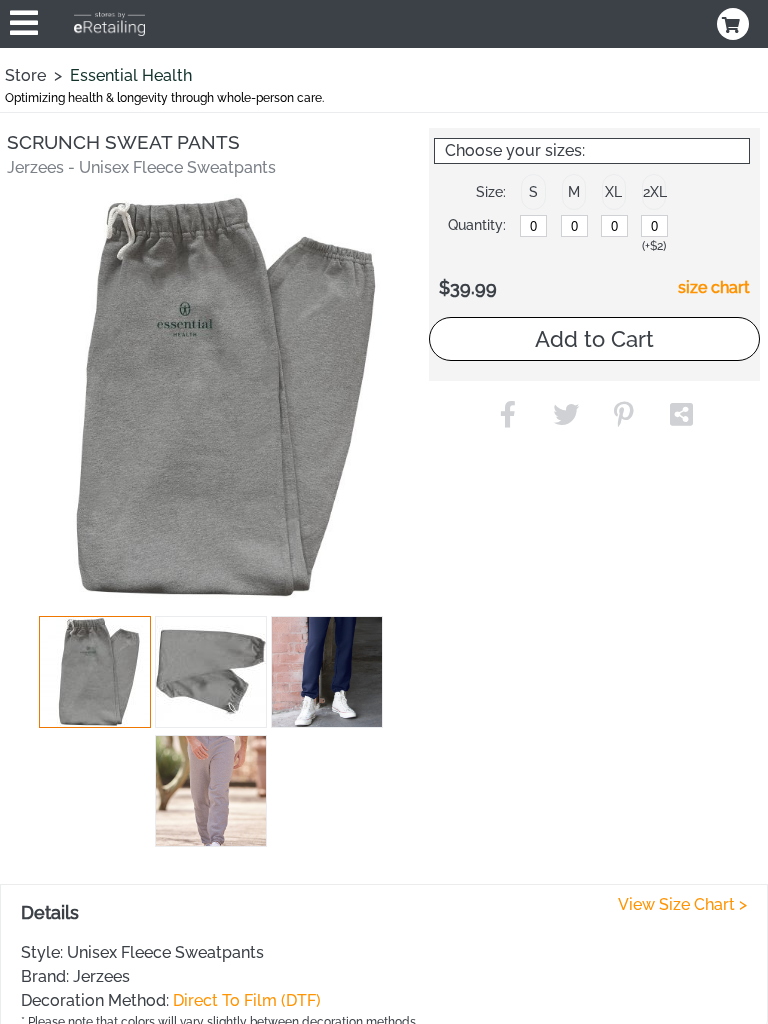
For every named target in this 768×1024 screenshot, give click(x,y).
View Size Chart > (682, 904)
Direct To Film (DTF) (247, 1000)
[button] (95, 672)
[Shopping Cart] (735, 24)
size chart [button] (714, 287)
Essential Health (131, 75)
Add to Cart (594, 339)
